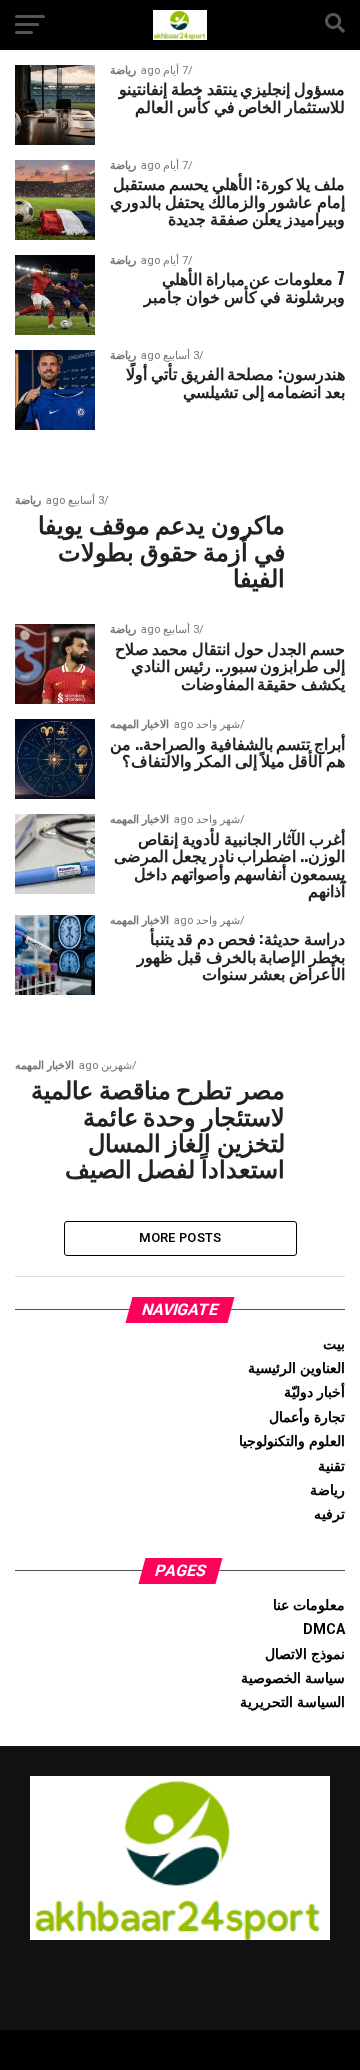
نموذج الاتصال (305, 1654)
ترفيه (329, 1514)
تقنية (331, 1466)
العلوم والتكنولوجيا (292, 1441)
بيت (334, 1344)
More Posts (180, 1237)
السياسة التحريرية (292, 1702)
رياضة (327, 1490)
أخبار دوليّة (314, 1392)
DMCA (324, 1629)
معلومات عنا (309, 1605)
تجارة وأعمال (307, 1417)
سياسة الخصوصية (293, 1678)
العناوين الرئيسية (296, 1368)
